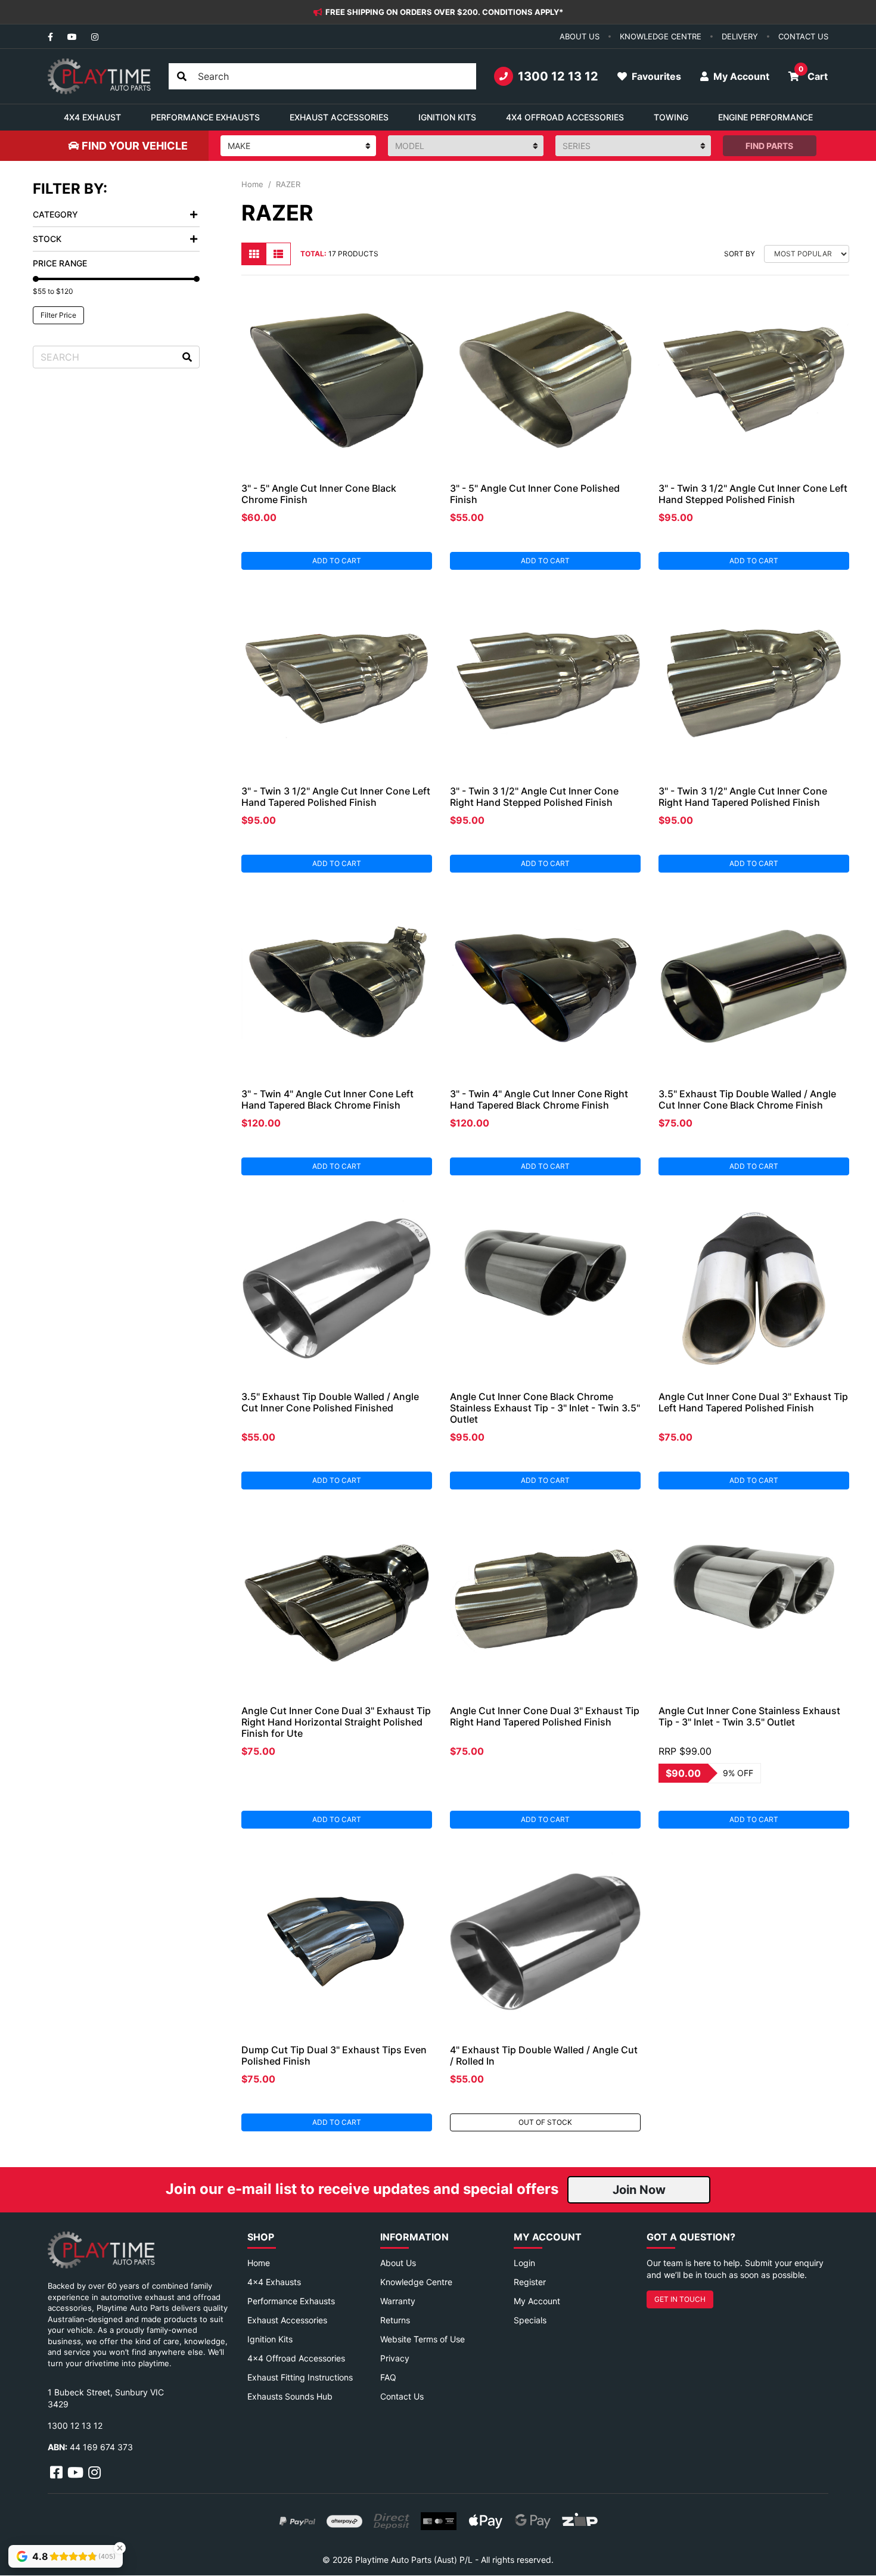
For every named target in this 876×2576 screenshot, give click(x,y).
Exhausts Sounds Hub (290, 2396)
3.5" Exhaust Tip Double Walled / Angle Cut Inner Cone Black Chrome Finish (747, 1099)
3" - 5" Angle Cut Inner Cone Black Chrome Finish (319, 494)
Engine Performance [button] (765, 117)
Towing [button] (671, 117)
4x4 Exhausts (274, 2282)
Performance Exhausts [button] (205, 117)
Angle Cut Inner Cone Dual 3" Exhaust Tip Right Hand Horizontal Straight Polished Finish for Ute (336, 1722)
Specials (530, 2320)
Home (259, 2263)
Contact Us (402, 2396)
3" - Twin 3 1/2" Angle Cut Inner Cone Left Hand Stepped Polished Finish (753, 494)
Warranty (398, 2301)
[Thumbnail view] (254, 254)
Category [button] (55, 214)
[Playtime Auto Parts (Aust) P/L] (99, 76)
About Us (398, 2263)
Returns (395, 2320)
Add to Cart (337, 561)
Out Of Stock (545, 2122)
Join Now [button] (639, 2190)
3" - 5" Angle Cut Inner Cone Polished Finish (535, 494)
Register (530, 2282)
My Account (537, 2301)
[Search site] (182, 76)
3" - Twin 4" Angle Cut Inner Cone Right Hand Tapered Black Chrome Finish (539, 1099)
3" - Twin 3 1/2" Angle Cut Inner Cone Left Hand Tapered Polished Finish (336, 797)
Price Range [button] (60, 263)
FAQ (388, 2377)
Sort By (740, 254)
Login (524, 2263)
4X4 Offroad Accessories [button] (565, 117)
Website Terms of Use (423, 2339)
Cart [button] (813, 73)
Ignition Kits (270, 2339)
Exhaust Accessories (287, 2320)
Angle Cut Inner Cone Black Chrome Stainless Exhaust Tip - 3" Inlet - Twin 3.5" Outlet (545, 1408)
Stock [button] (47, 239)
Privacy (395, 2358)
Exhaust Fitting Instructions (300, 2377)
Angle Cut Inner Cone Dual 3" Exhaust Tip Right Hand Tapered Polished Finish (545, 1716)
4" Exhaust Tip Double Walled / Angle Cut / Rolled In (544, 2055)
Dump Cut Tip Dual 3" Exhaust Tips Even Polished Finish (334, 2055)
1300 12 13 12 (558, 76)
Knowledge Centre (416, 2282)
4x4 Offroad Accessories (296, 2358)
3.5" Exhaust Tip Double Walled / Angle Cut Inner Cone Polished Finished (330, 1402)
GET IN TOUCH (680, 2299)
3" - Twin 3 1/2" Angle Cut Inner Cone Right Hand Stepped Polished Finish (534, 797)
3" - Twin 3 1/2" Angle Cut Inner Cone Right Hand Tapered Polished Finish (743, 797)
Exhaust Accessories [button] (339, 117)
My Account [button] (740, 76)
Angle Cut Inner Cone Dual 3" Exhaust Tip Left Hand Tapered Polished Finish (753, 1402)
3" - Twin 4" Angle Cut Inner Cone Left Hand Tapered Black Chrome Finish (327, 1099)
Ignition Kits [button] (447, 117)
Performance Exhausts (291, 2301)
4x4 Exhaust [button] (92, 117)
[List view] (278, 254)
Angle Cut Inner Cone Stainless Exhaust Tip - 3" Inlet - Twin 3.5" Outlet (749, 1716)
